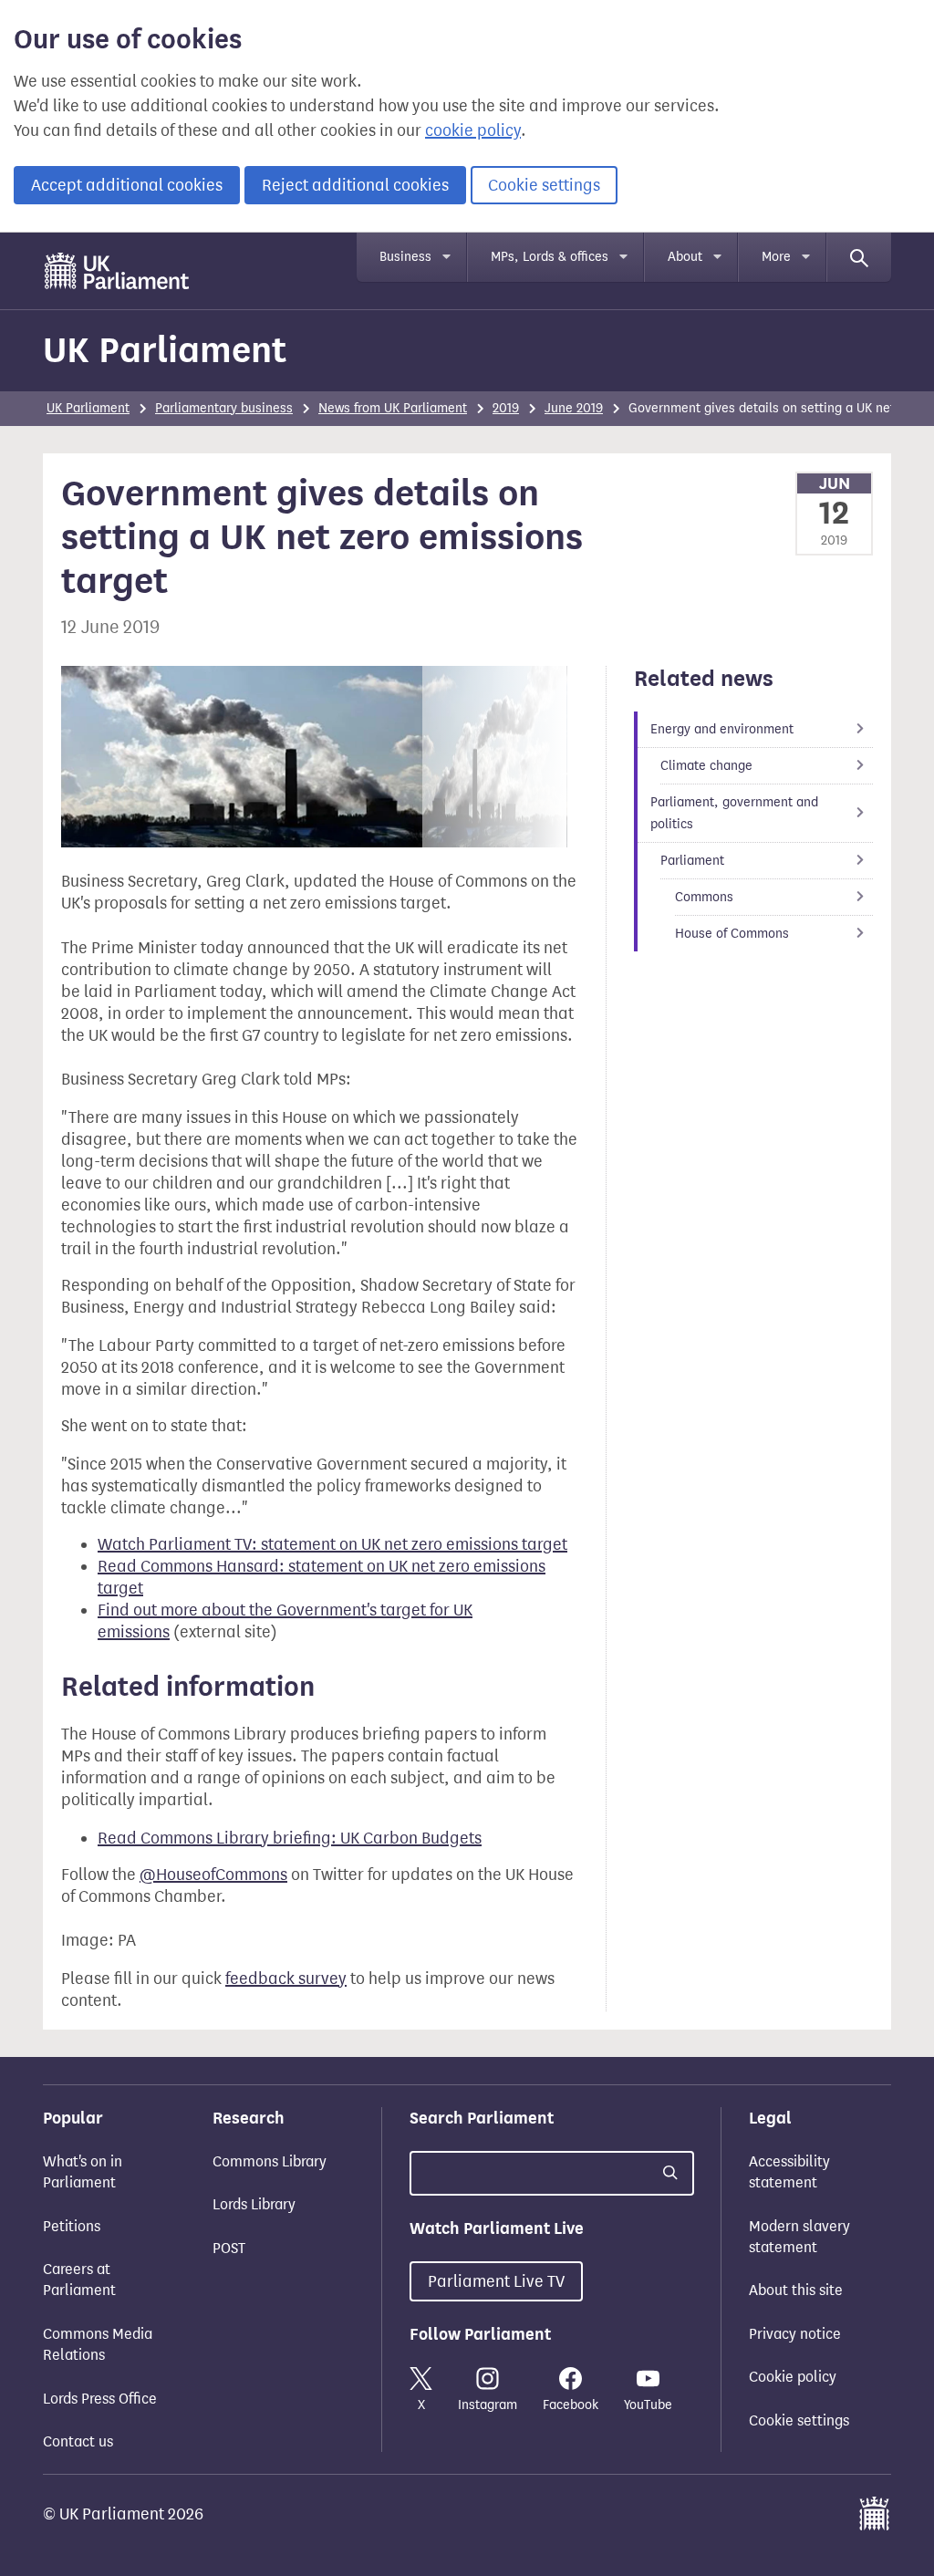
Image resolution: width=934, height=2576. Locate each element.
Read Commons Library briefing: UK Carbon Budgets (290, 1838)
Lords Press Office (100, 2399)
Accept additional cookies (127, 185)
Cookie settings (544, 185)
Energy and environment (722, 729)
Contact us (78, 2441)
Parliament (692, 861)
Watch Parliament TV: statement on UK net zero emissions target (332, 1544)
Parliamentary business (224, 408)
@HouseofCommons (213, 1875)
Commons (704, 897)
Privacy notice (795, 2334)
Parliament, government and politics (734, 813)
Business (405, 257)
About (685, 257)
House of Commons (732, 934)
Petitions (72, 2226)
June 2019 (574, 408)
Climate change (706, 766)
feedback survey (286, 1979)
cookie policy (473, 130)
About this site (796, 2290)
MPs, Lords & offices (550, 257)
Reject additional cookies (355, 185)
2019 (506, 408)
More (776, 257)
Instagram (488, 2405)
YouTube (648, 2405)
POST (229, 2248)
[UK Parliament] (117, 271)
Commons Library (270, 2161)
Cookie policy (793, 2377)
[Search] (859, 257)
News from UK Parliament (393, 408)
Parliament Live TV (496, 2281)
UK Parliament (165, 350)
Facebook (571, 2405)
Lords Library (254, 2204)
